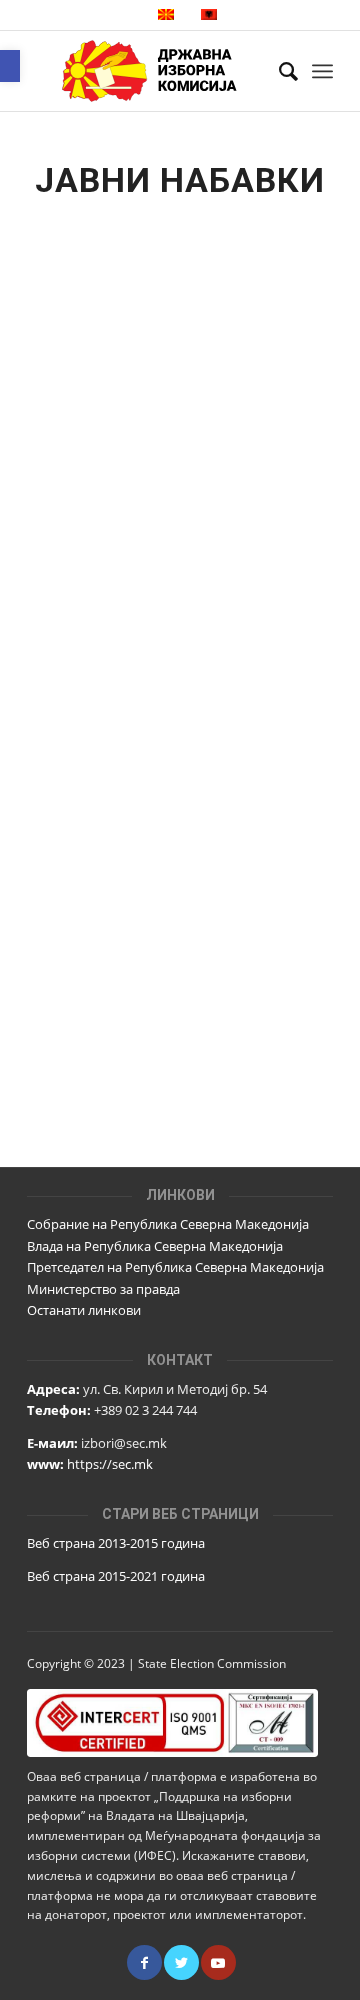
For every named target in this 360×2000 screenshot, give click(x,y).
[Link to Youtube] (218, 1962)
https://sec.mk (110, 1464)
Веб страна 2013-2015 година (116, 1543)
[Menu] (322, 71)
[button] (10, 66)
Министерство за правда (103, 1289)
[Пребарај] (278, 71)
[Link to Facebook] (144, 1962)
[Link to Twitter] (181, 1962)
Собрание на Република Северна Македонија (168, 1224)
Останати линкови (84, 1310)
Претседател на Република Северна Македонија (175, 1267)
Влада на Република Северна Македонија (155, 1246)
